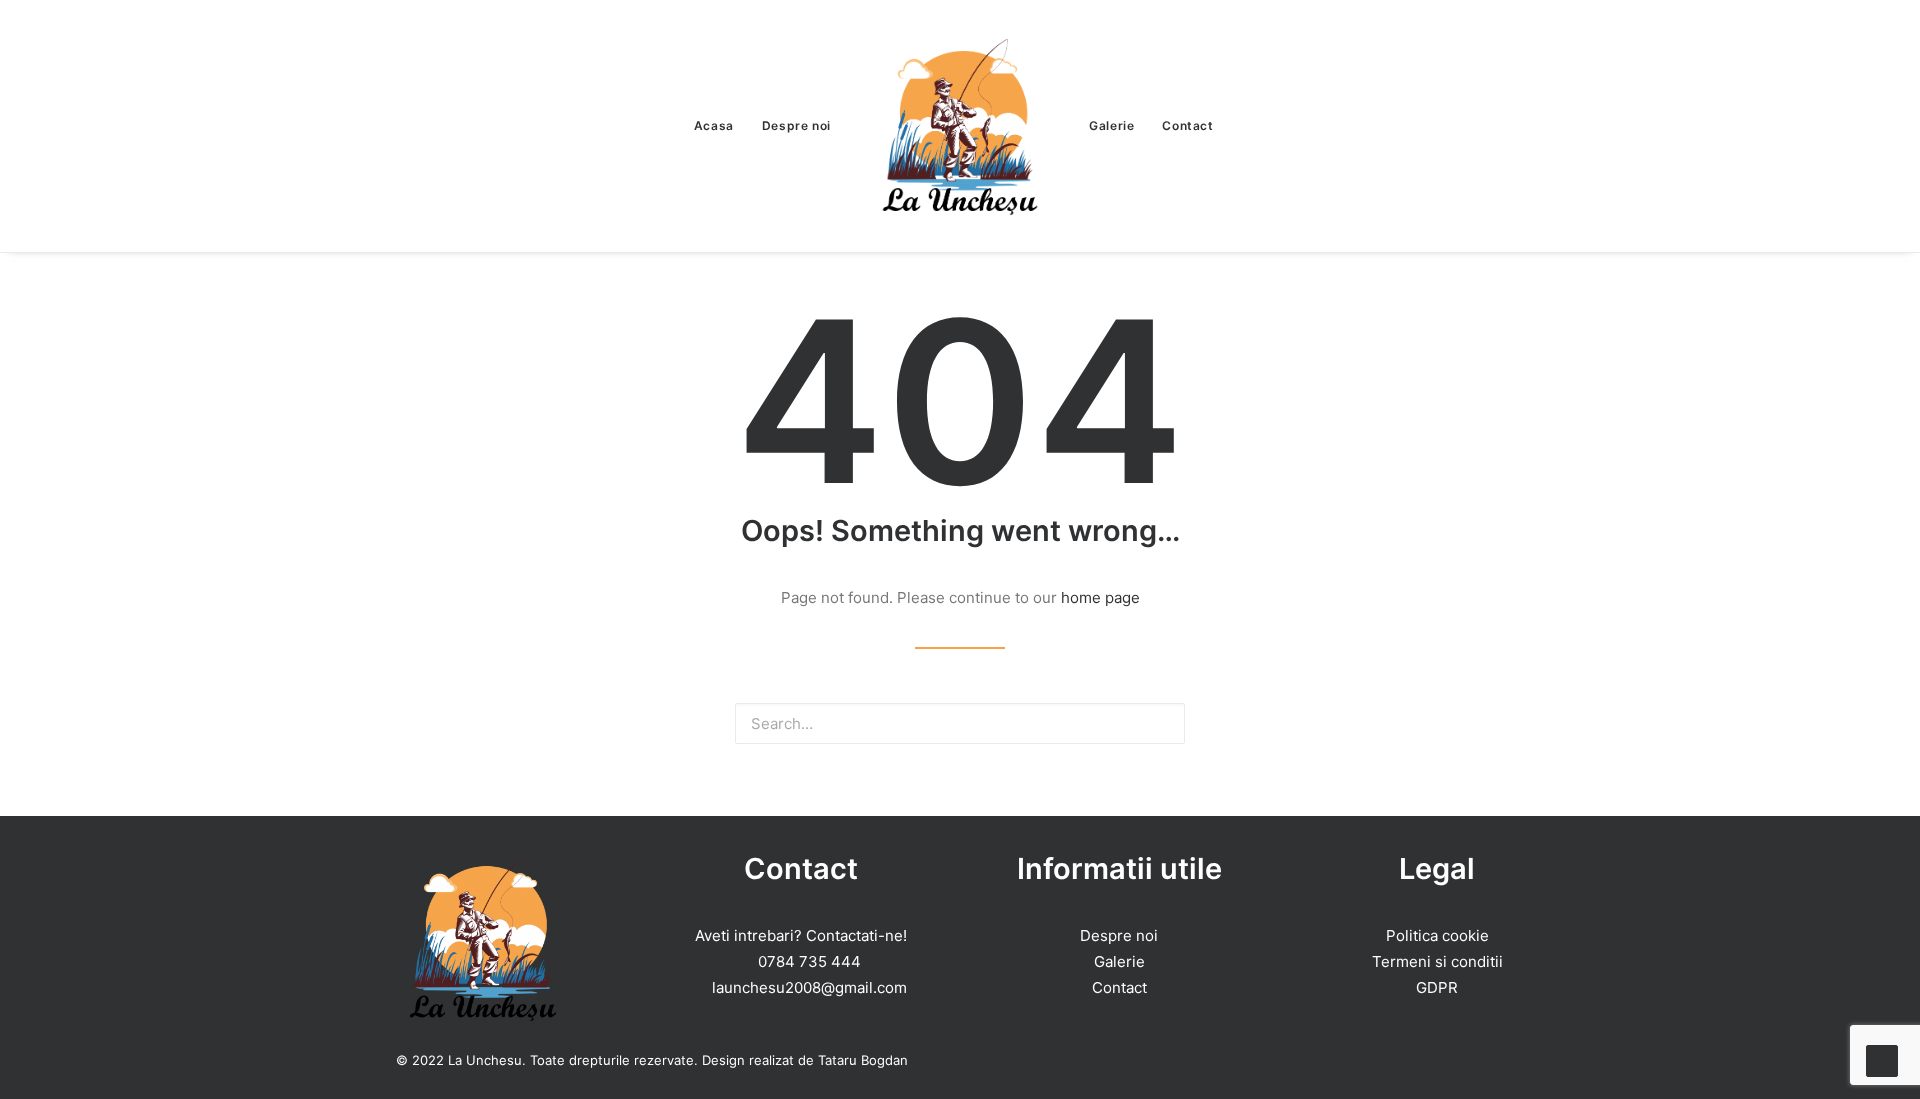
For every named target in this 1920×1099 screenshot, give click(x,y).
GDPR (1437, 987)
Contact (1187, 125)
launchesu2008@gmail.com (809, 987)
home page (1100, 597)
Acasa (714, 125)
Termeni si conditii (1437, 961)
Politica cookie (1437, 935)
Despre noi (796, 125)
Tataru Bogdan (863, 1060)
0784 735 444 (809, 961)
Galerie (1111, 125)
